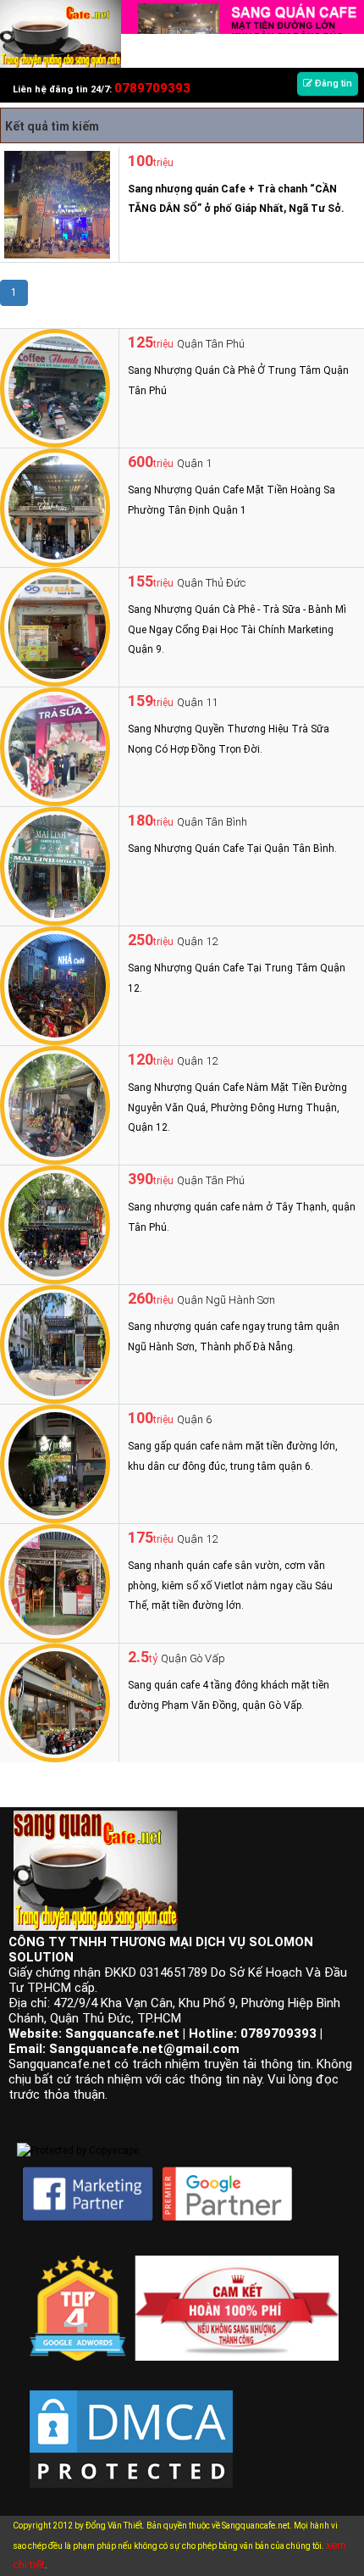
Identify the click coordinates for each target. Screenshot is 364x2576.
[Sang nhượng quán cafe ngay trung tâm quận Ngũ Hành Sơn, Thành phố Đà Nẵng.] (55, 1344)
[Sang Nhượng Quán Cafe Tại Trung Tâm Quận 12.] (55, 985)
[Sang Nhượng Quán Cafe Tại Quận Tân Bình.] (55, 865)
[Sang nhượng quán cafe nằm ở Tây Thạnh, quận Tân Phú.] (55, 1224)
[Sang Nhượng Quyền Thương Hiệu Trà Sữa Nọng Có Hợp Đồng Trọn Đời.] (55, 746)
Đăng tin (332, 83)
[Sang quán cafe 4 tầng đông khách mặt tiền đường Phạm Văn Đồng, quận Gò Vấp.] (55, 1702)
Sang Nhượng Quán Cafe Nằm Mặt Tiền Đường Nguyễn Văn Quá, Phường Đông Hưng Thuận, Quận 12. (237, 1107)
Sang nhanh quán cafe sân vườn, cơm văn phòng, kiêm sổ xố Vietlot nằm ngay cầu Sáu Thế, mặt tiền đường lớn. (230, 1586)
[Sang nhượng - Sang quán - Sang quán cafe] (61, 33)
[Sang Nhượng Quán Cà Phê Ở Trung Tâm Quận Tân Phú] (55, 387)
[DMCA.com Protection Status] (131, 2426)
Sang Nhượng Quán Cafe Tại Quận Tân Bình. (232, 848)
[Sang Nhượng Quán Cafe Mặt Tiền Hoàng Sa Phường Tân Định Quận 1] (55, 507)
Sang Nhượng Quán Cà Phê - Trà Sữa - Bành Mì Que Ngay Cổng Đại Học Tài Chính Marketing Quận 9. (237, 629)
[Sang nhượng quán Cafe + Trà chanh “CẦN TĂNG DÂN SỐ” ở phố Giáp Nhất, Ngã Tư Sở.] (55, 203)
